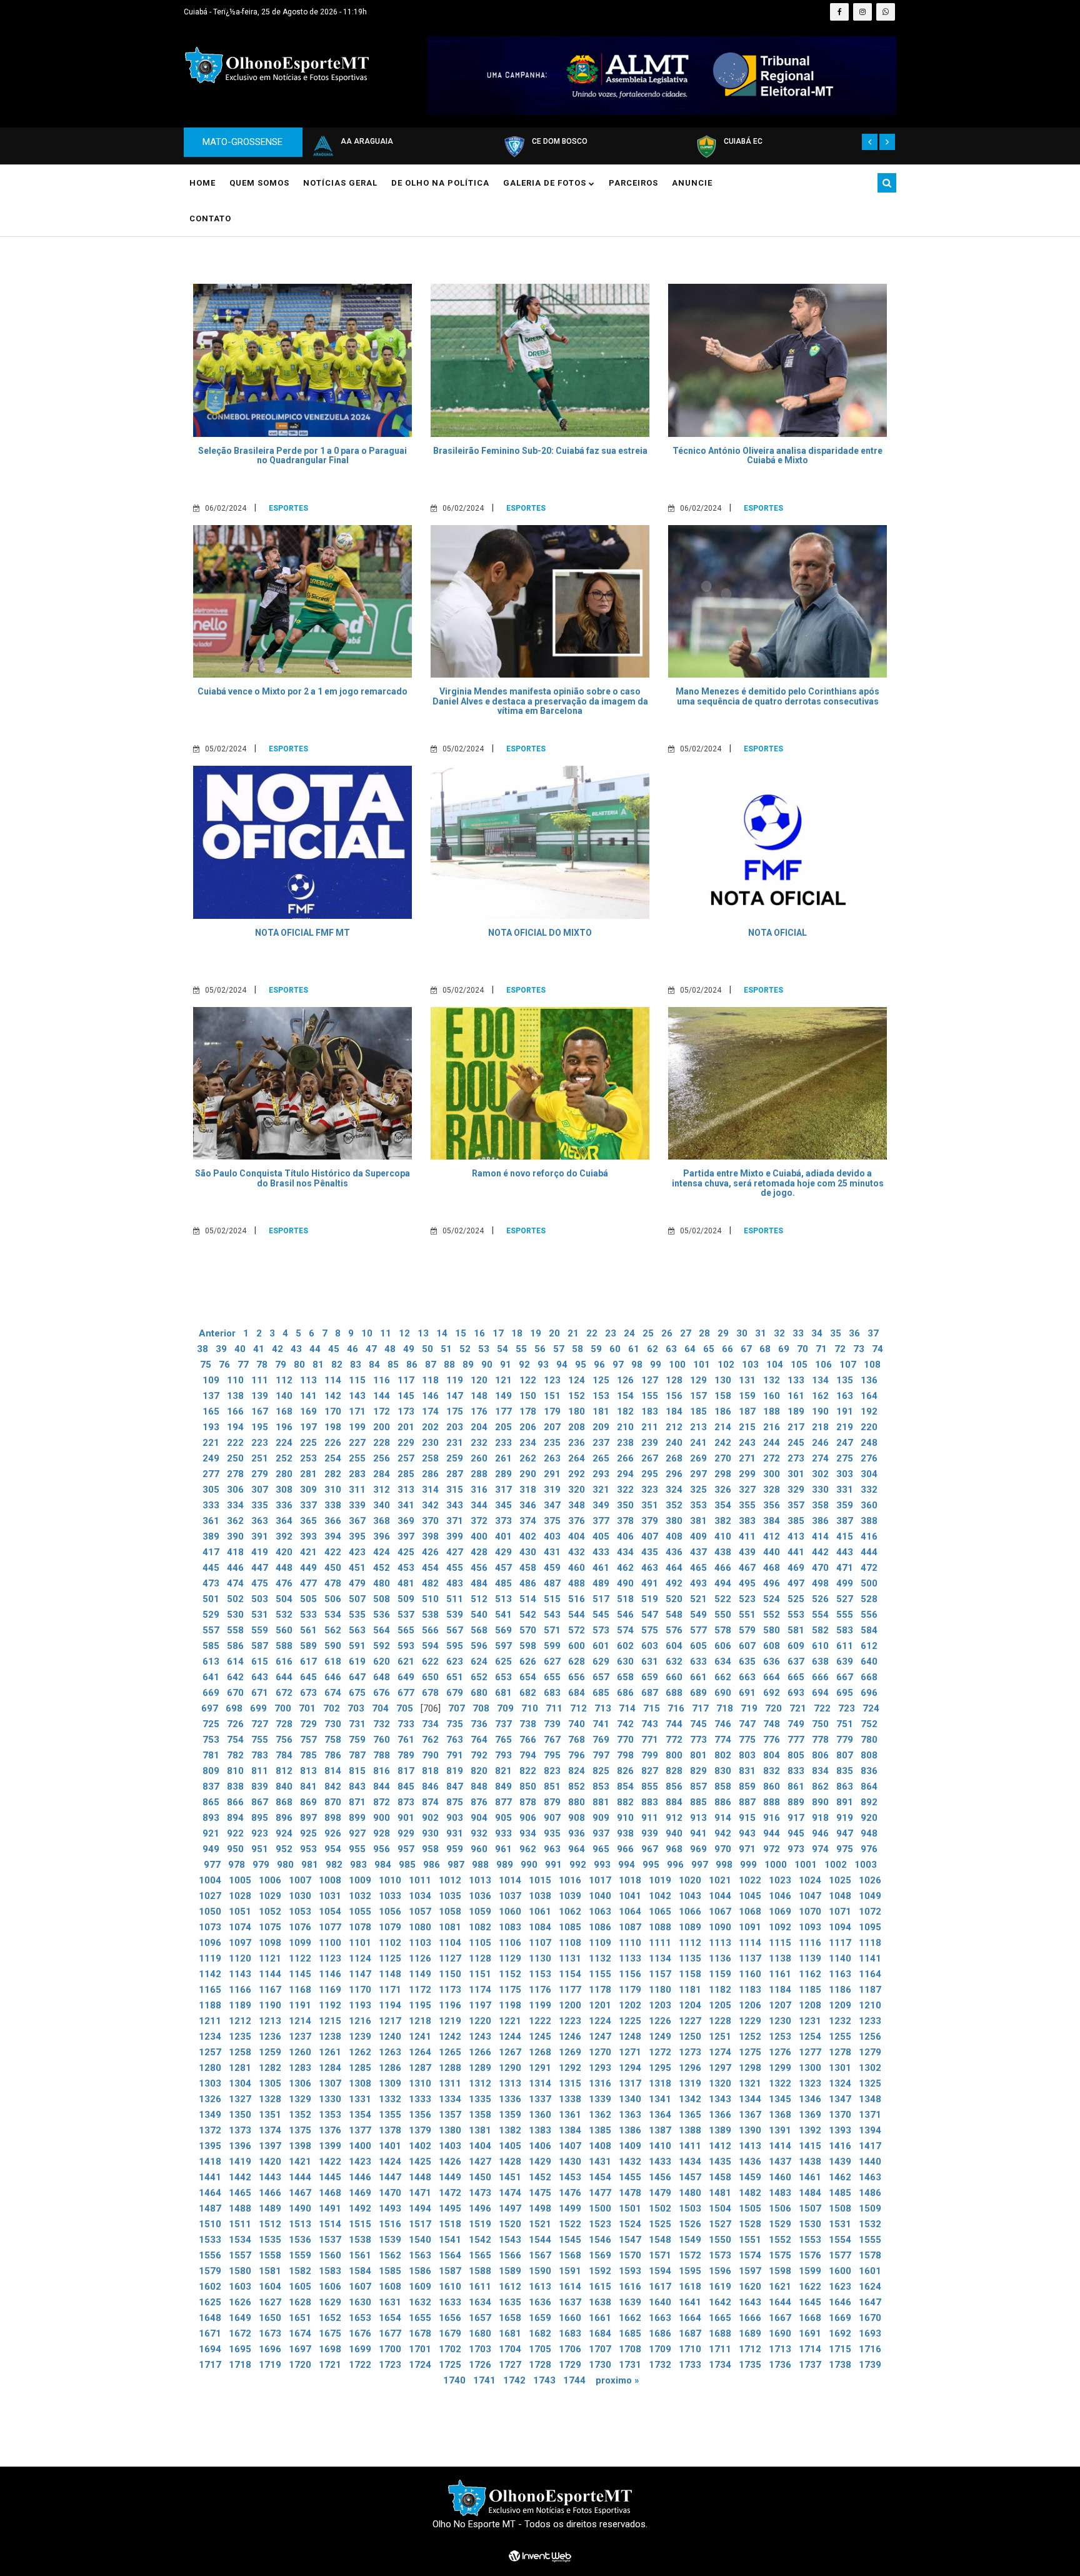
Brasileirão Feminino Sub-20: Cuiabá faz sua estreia (540, 451)
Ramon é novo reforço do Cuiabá (540, 1173)
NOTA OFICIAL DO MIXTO (540, 933)
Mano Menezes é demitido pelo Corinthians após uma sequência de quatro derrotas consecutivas (777, 696)
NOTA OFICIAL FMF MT (302, 933)
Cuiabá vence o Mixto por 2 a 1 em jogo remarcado (302, 691)
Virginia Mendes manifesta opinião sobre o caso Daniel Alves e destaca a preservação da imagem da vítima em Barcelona (540, 701)
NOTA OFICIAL (777, 933)
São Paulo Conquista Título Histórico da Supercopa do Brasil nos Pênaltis (302, 1178)
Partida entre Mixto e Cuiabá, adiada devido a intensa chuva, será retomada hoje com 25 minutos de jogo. (778, 1183)
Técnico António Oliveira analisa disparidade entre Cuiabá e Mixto (777, 455)
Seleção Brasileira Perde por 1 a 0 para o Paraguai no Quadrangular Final (302, 455)
